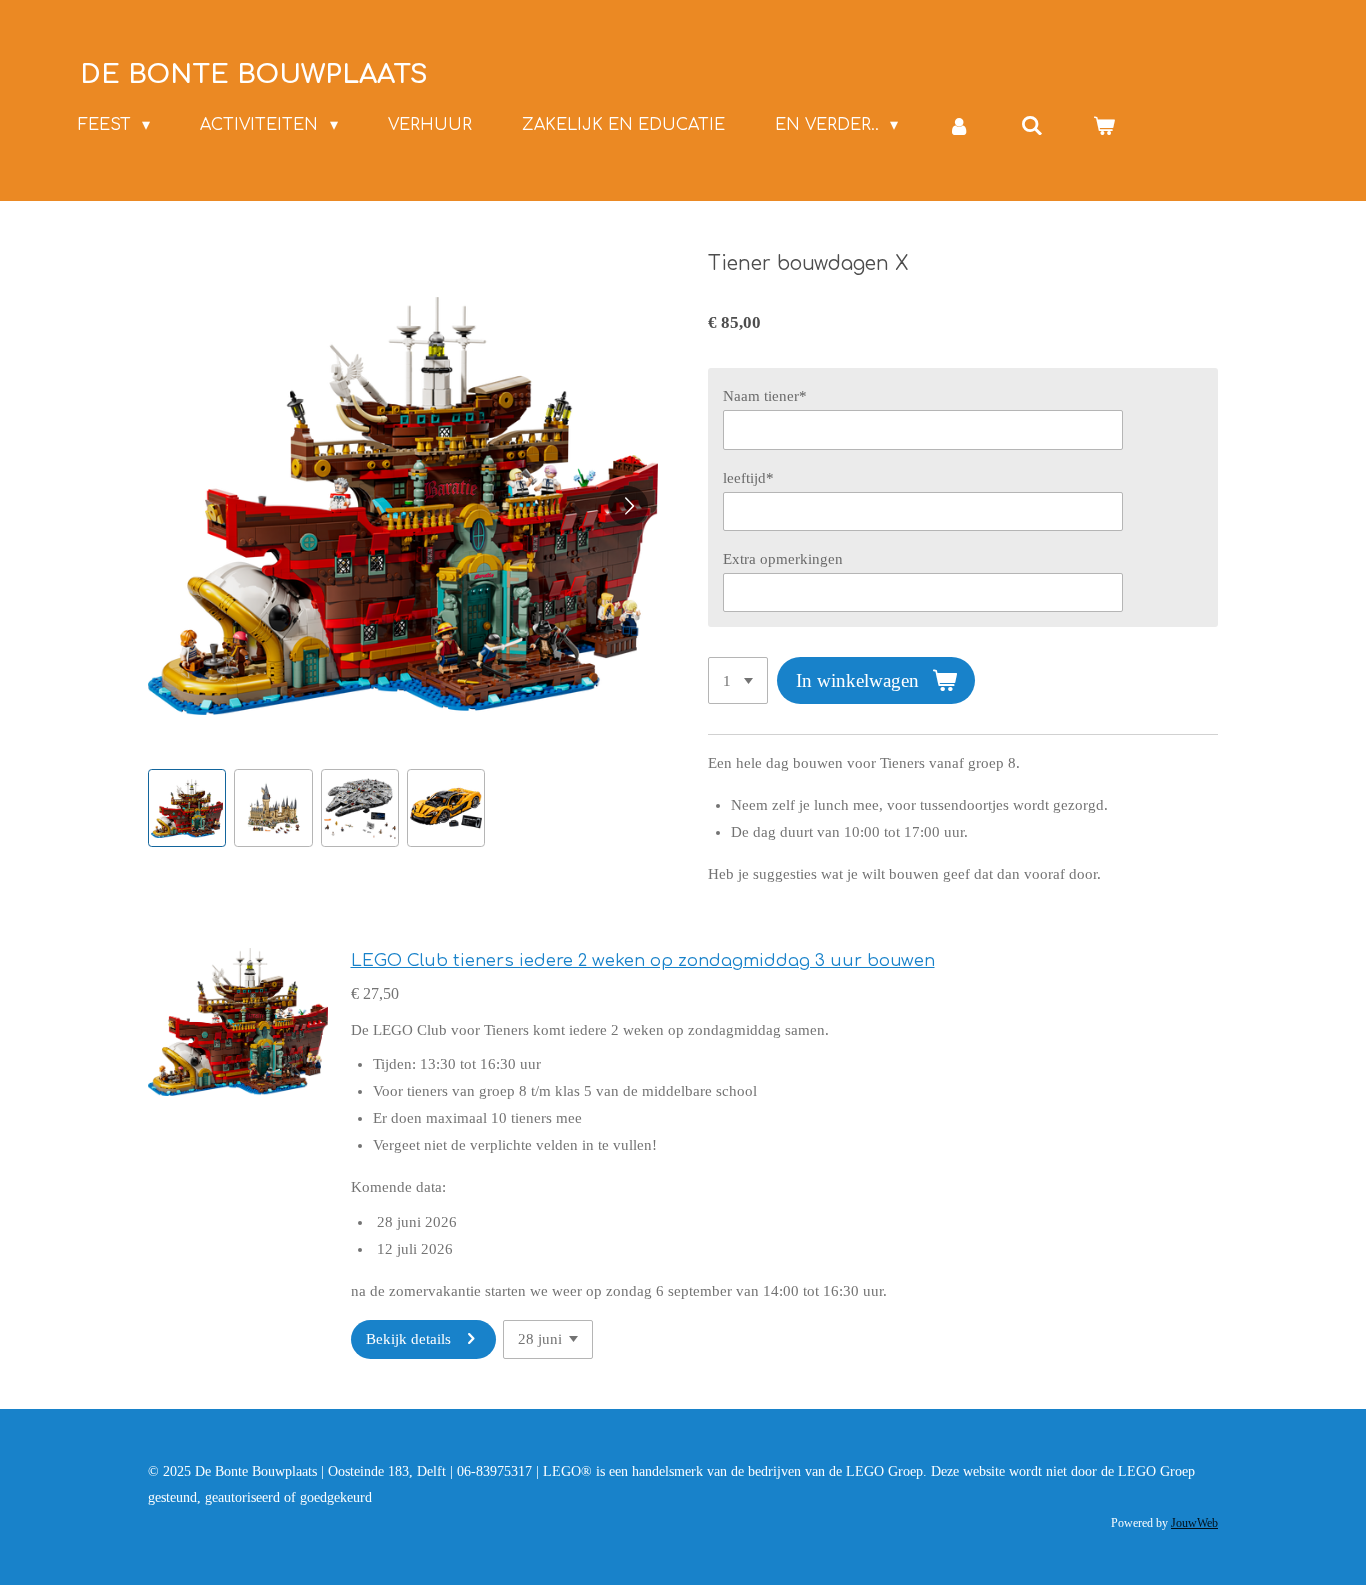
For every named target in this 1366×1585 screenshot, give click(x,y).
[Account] (959, 125)
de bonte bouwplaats (254, 74)
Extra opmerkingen (783, 559)
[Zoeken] (1032, 125)
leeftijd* (748, 478)
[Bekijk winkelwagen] (1104, 125)
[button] (187, 808)
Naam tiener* (765, 396)
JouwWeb (1194, 1523)
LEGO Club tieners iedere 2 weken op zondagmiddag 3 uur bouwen (643, 960)
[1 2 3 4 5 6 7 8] (738, 680)
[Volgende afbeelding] (628, 506)
